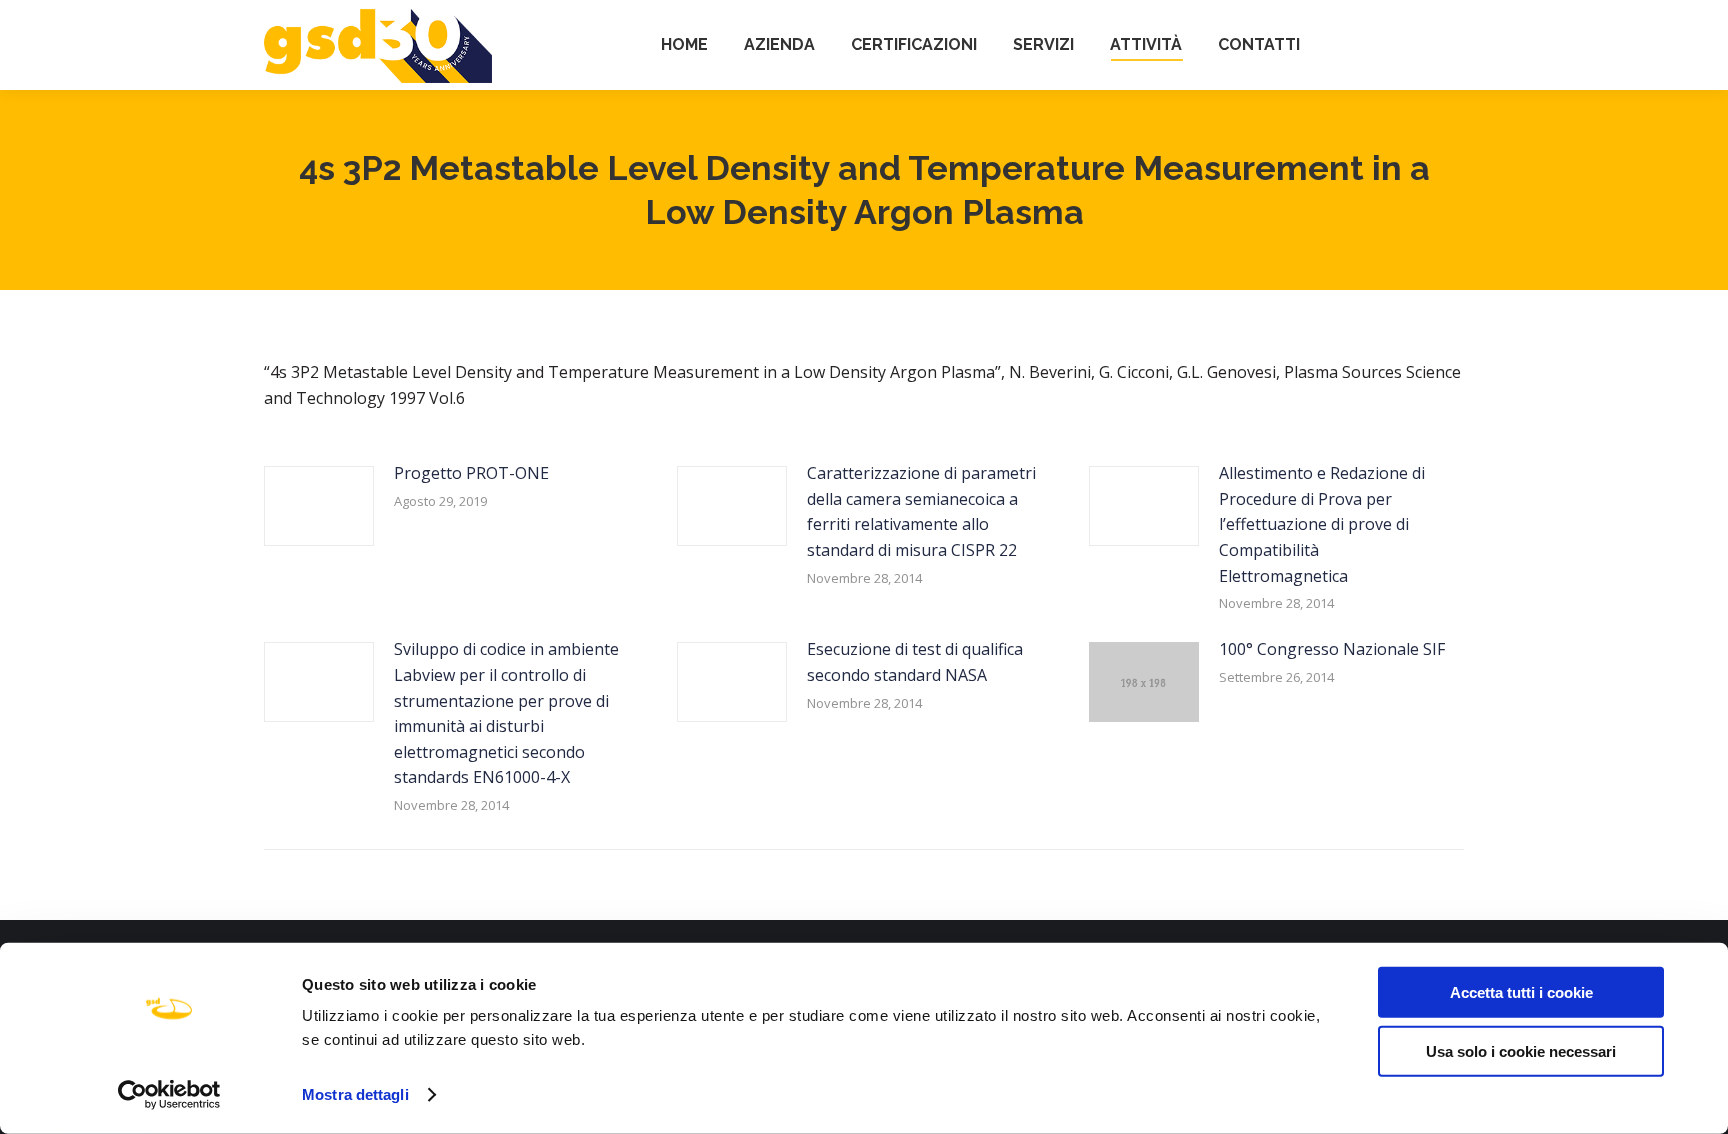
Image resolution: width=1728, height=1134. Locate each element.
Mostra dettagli (355, 1094)
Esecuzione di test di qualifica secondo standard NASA (915, 662)
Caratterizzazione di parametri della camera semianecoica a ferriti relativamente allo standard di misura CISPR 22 (921, 511)
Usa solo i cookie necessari (1521, 1050)
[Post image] (319, 506)
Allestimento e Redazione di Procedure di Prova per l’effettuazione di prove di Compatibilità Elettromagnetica (1322, 524)
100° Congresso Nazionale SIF (1332, 649)
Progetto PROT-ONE (471, 473)
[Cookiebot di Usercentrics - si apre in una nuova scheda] (169, 1095)
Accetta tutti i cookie (1521, 992)
